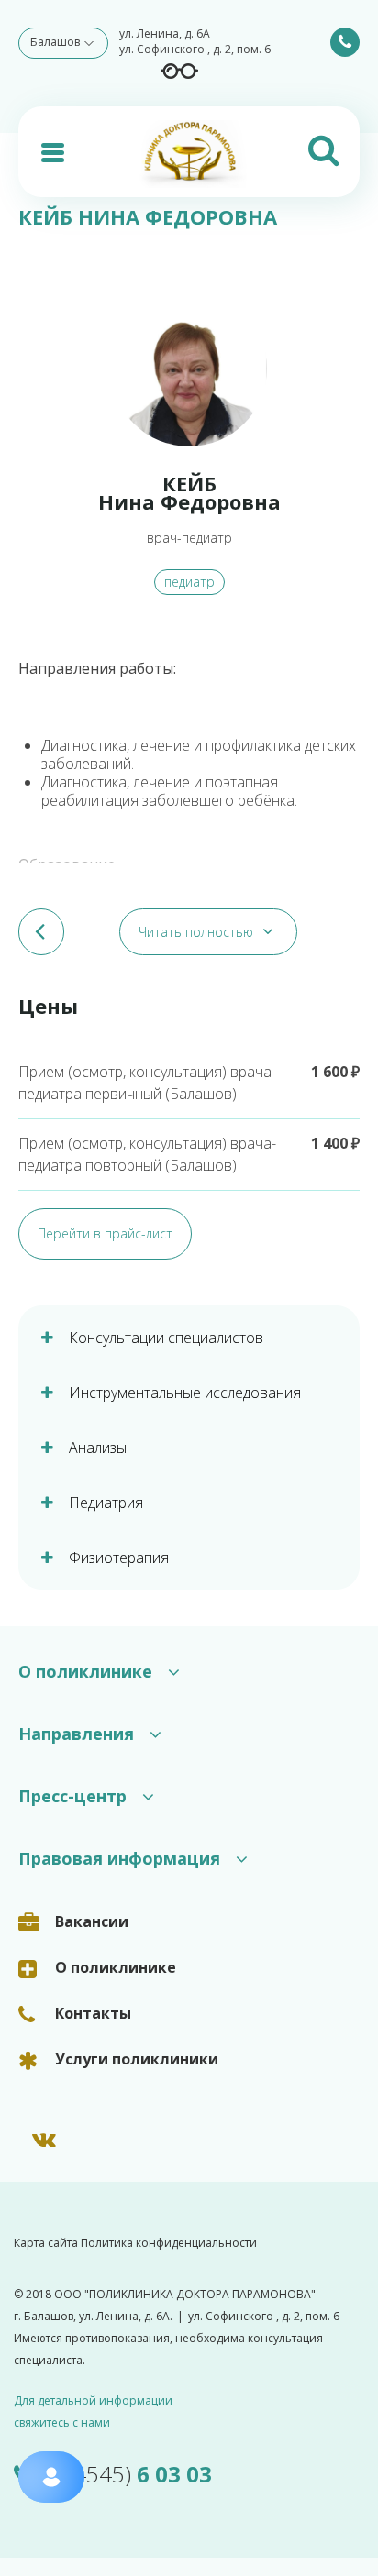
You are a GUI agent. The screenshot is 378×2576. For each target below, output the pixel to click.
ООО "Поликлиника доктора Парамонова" (185, 2294)
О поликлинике (116, 1967)
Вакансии (92, 1921)
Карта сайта (46, 2243)
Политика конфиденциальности (169, 2243)
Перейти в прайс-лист (105, 1233)
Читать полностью (196, 932)
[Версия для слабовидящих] (179, 71)
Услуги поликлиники (137, 2059)
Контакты (93, 2013)
